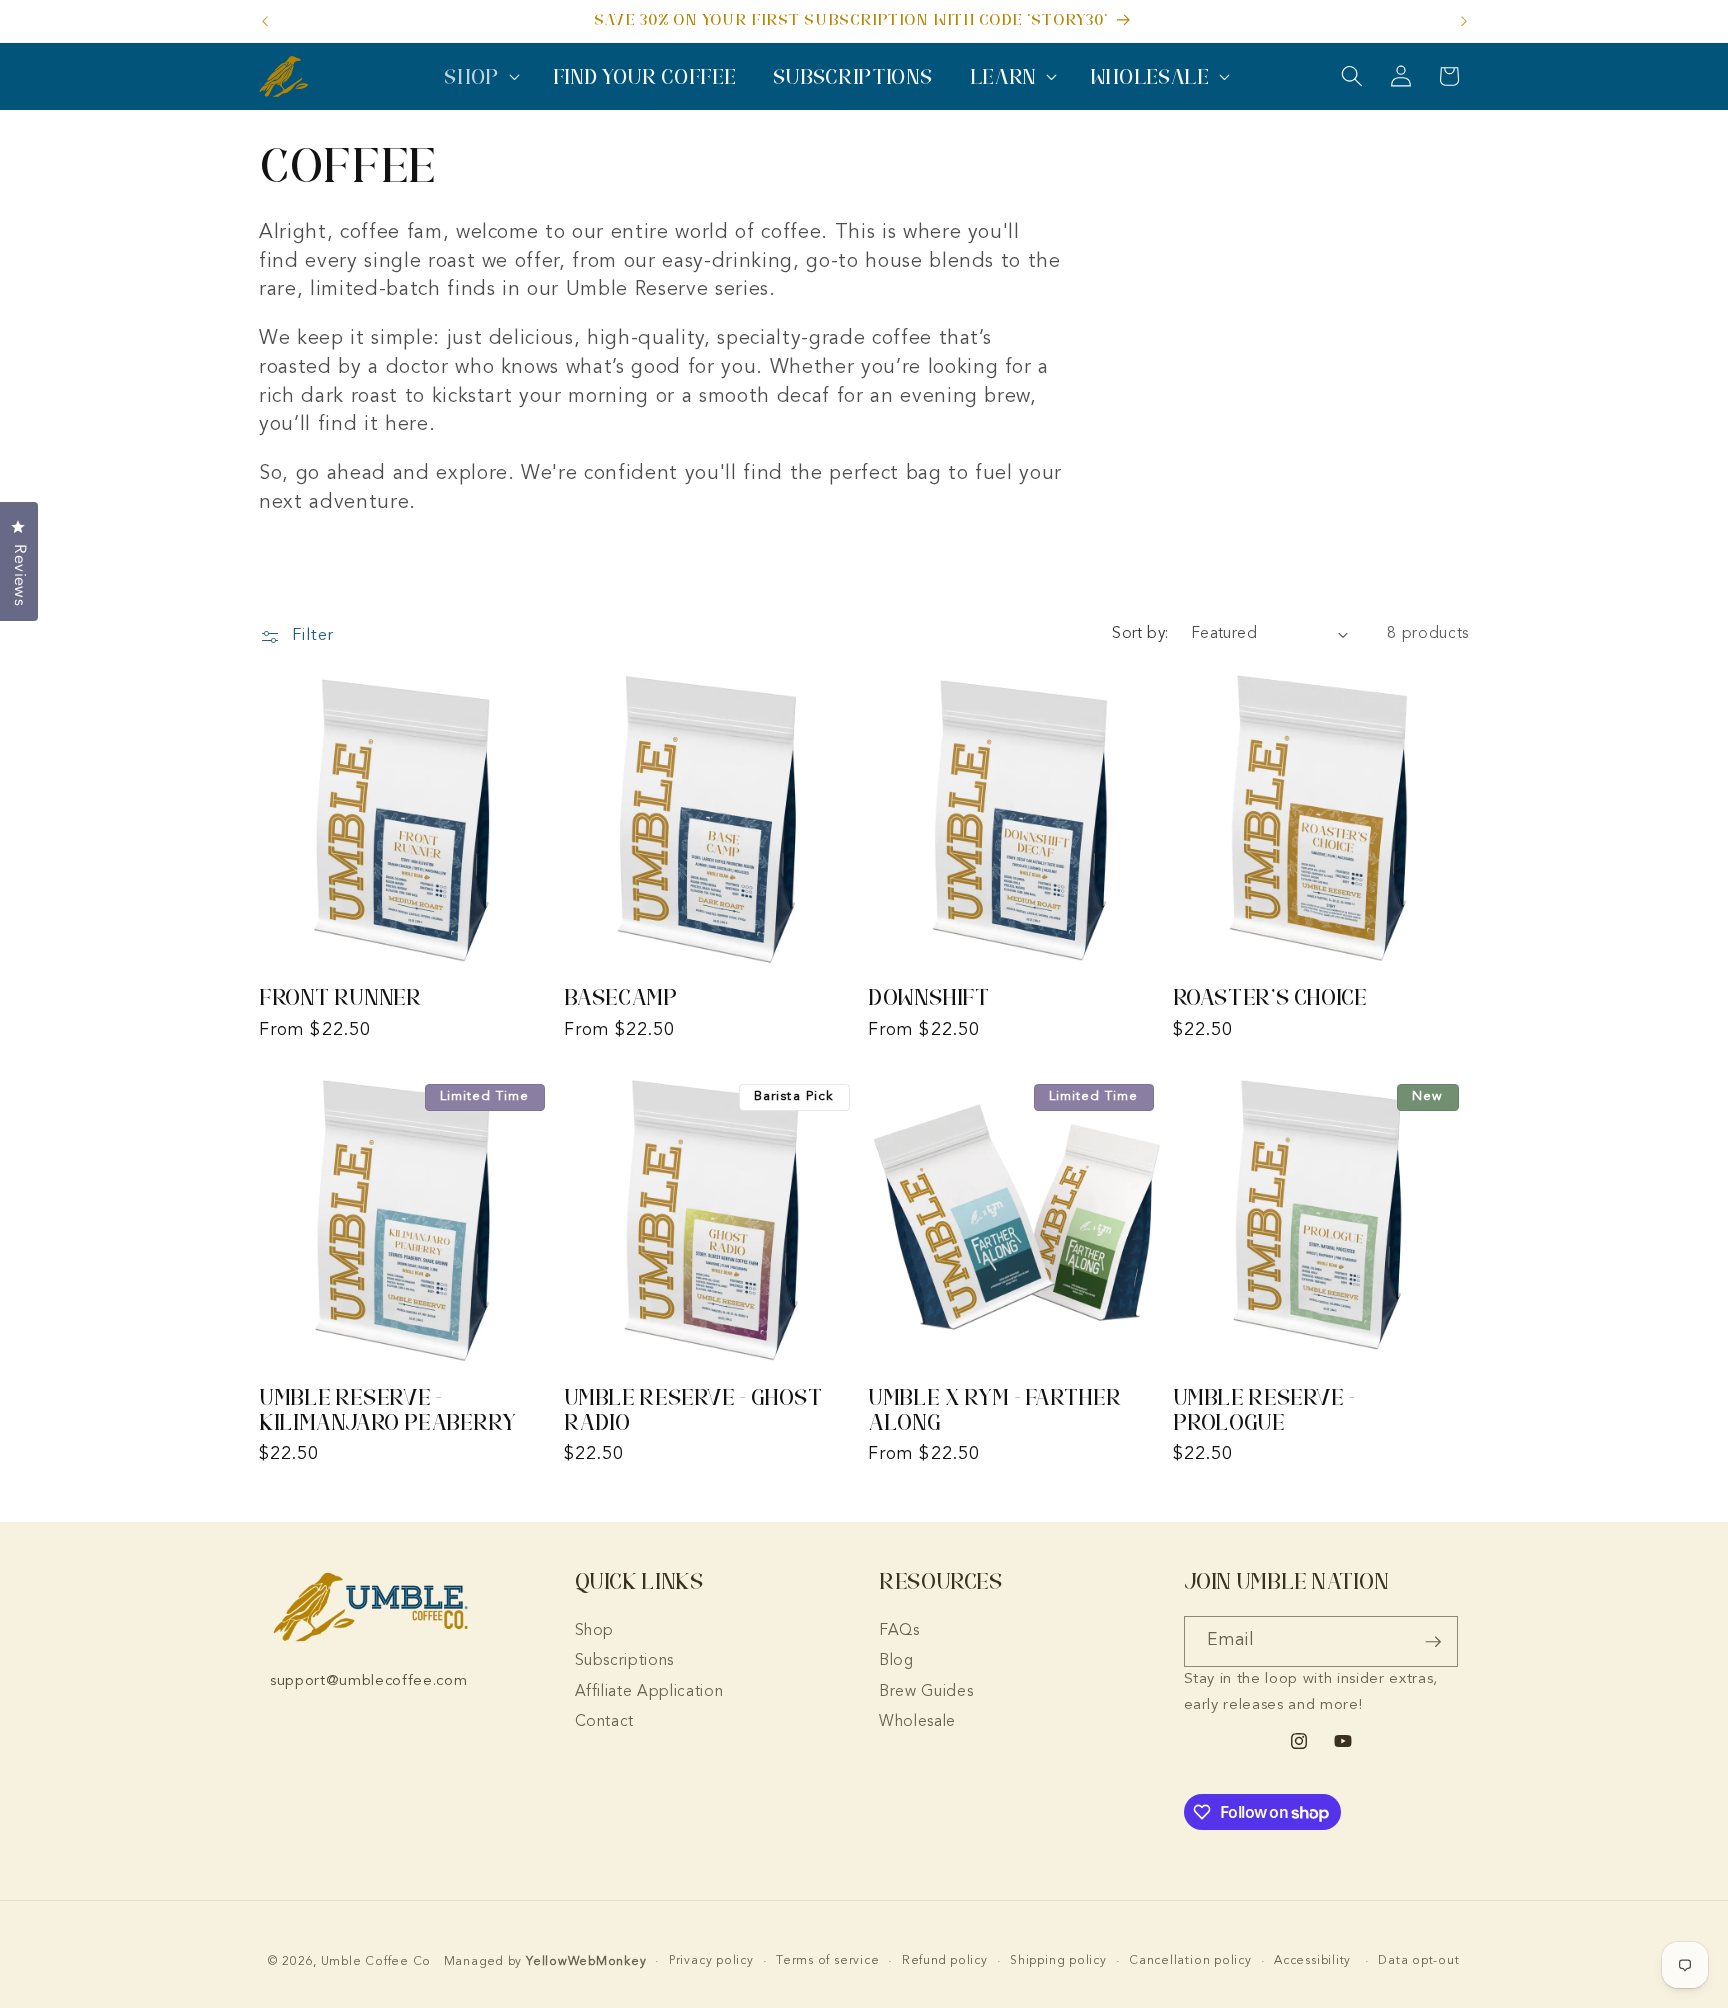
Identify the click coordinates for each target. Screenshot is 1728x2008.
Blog (896, 1661)
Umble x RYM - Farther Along (994, 1409)
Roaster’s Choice (1270, 997)
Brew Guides (926, 1692)
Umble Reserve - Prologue (1264, 1409)
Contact (605, 1722)
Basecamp (621, 997)
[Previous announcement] (265, 21)
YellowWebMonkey (586, 1962)
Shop (595, 1631)
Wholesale (917, 1722)
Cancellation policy (1190, 1961)
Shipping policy (1058, 1961)
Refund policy (945, 1961)
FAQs (899, 1631)
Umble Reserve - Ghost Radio (693, 1409)
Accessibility (1312, 1961)
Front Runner (340, 997)
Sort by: (1140, 634)
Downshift (929, 997)
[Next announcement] (1464, 21)
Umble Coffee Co (376, 1962)
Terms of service (827, 1961)
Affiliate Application (649, 1692)
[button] (480, 76)
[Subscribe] (1433, 1642)
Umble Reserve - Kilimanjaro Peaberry (388, 1409)
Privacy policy (711, 1961)
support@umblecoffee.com (368, 1681)
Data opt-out (1418, 1961)
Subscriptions (625, 1661)
